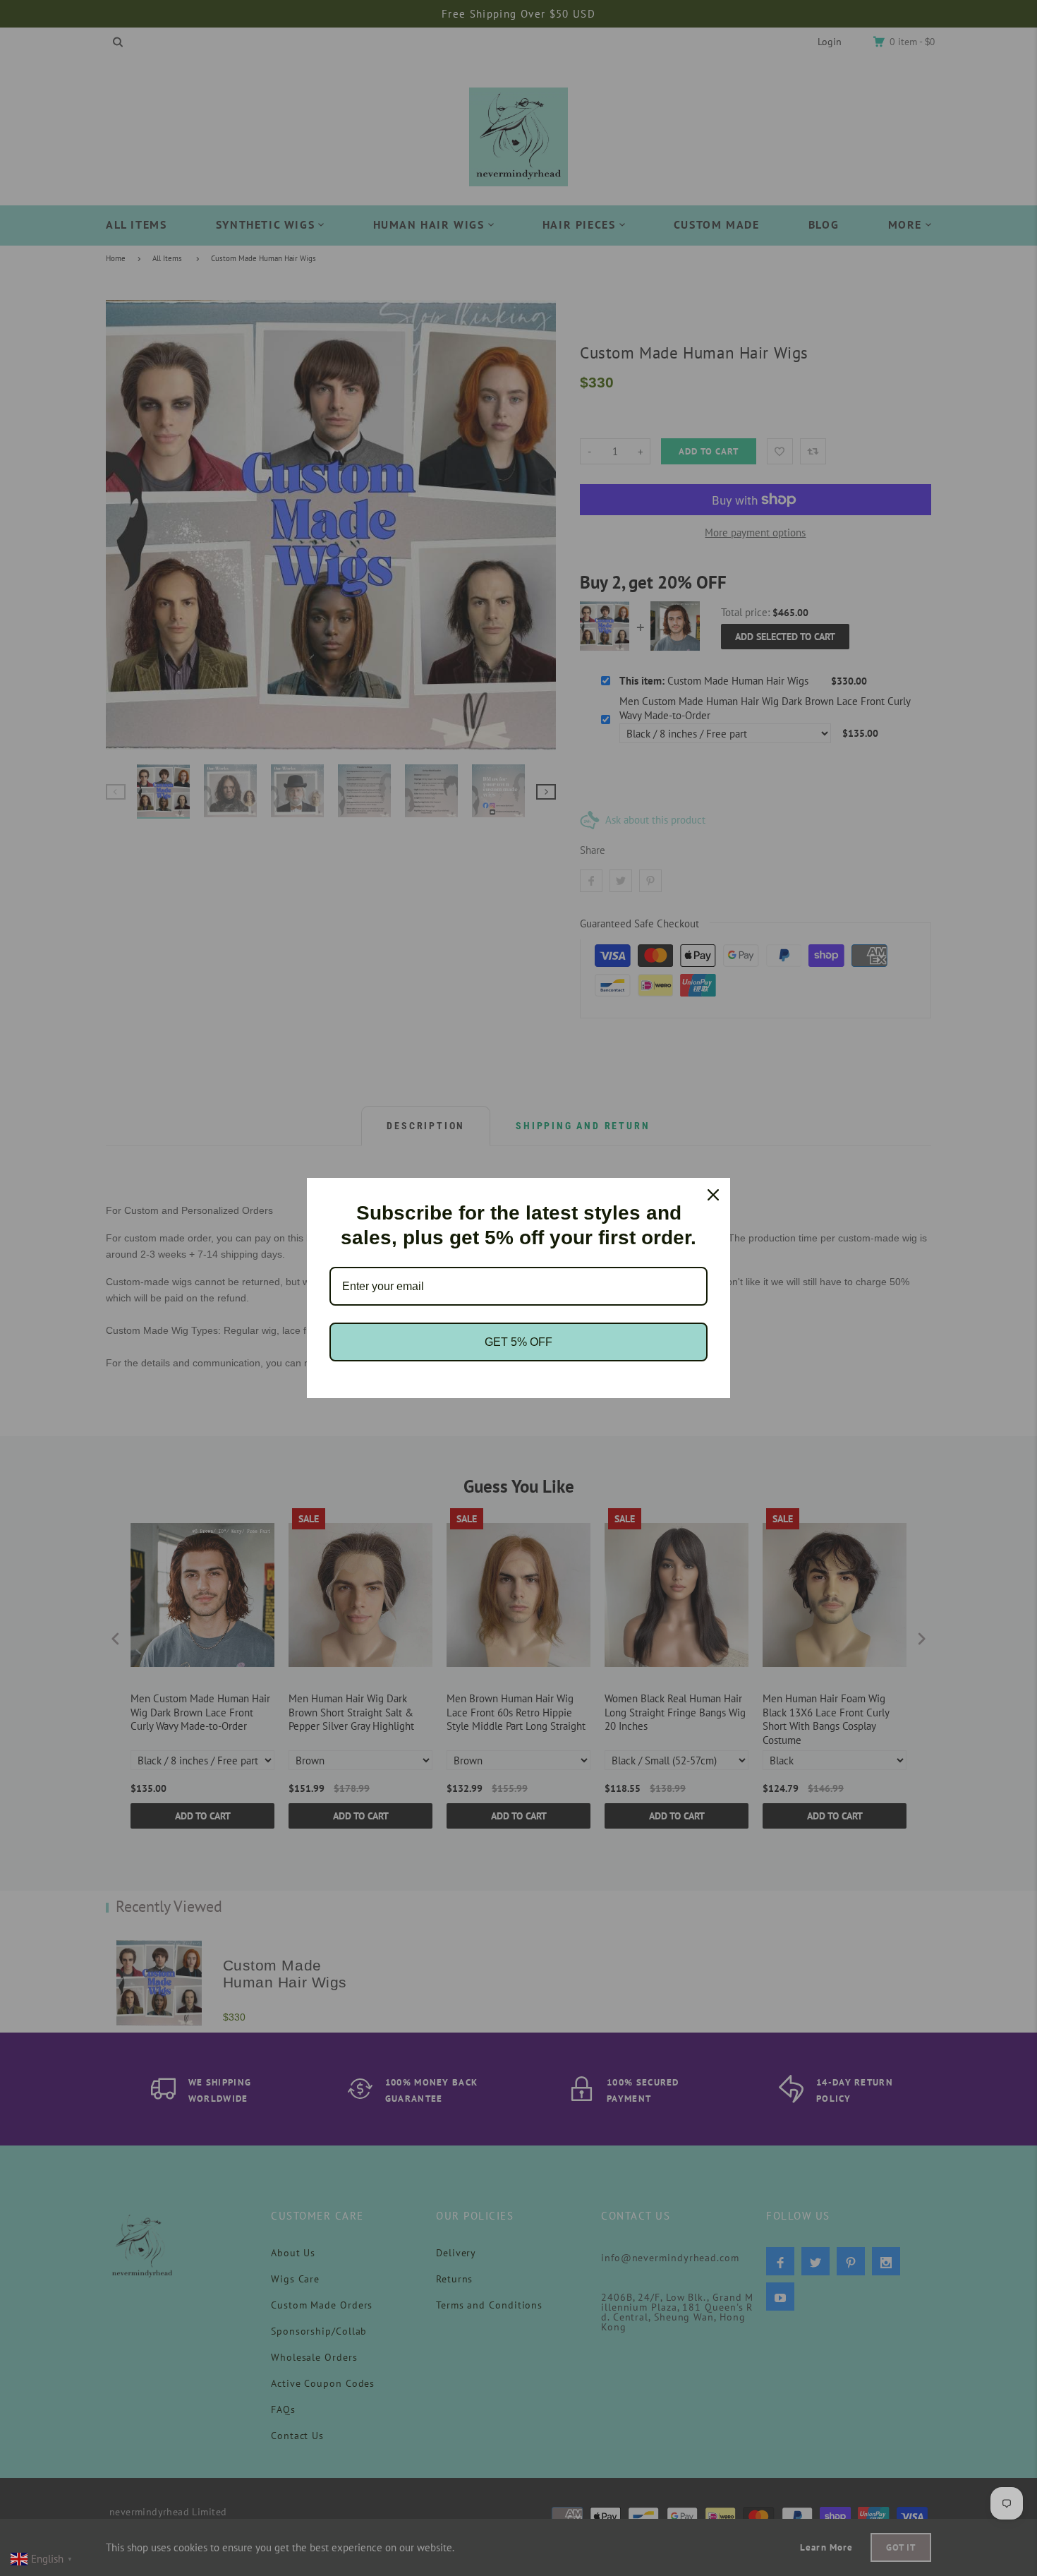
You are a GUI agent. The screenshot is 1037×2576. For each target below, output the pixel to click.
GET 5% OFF (518, 1342)
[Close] (713, 1195)
